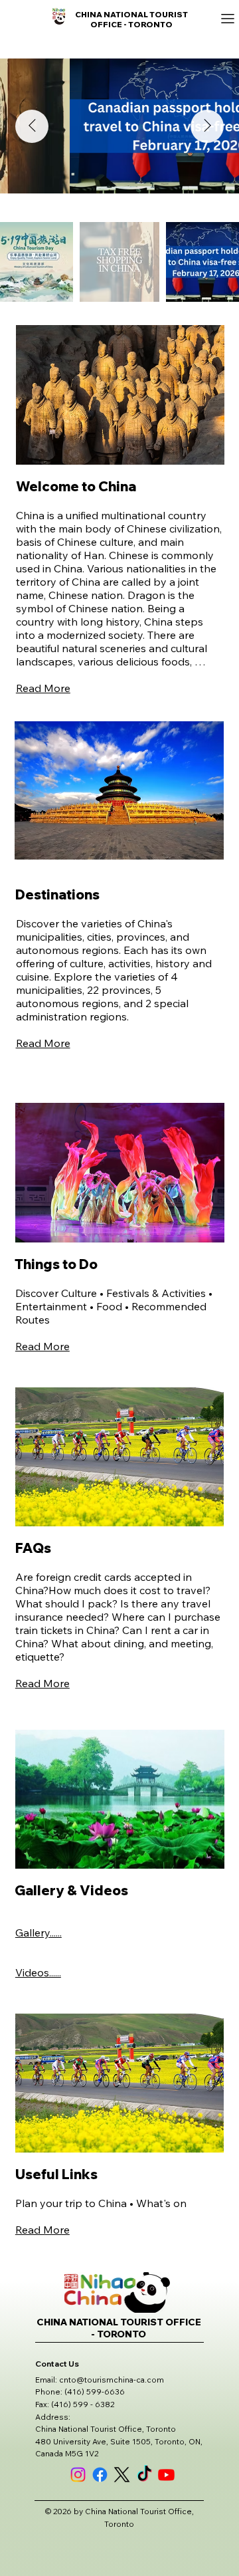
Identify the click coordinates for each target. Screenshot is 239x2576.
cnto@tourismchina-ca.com (112, 2380)
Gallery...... (39, 1932)
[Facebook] (100, 2475)
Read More (43, 688)
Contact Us (57, 2364)
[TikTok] (144, 2475)
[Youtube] (166, 2475)
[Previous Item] (32, 126)
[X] (122, 2475)
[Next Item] (207, 126)
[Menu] (119, 19)
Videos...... (38, 1972)
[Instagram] (78, 2475)
